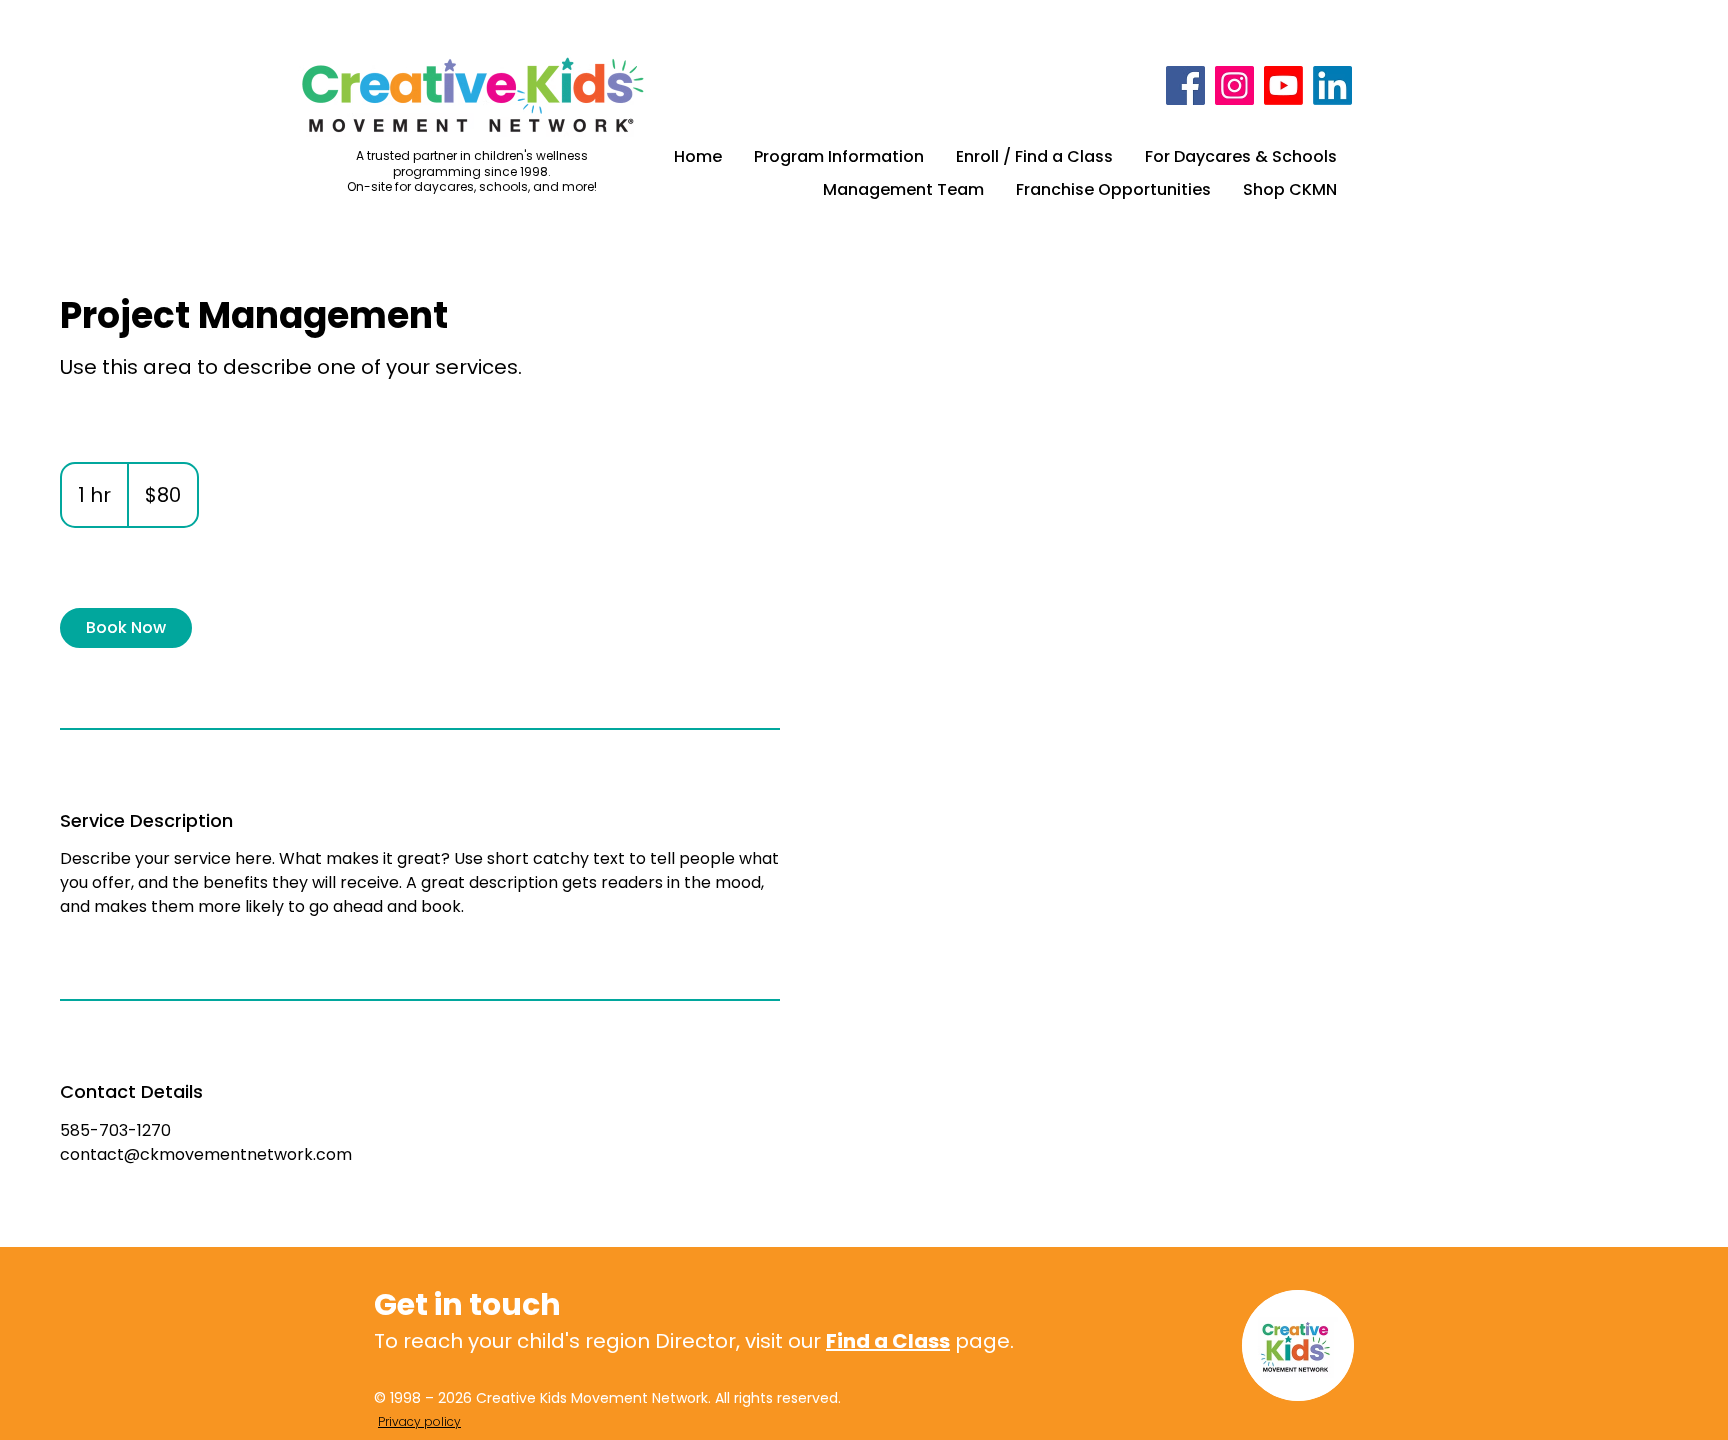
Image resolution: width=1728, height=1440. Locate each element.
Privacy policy (419, 1421)
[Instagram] (1234, 85)
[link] (126, 628)
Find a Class (888, 1341)
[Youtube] (1283, 85)
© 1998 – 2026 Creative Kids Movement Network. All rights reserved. (607, 1398)
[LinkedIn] (1332, 85)
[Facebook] (1185, 85)
